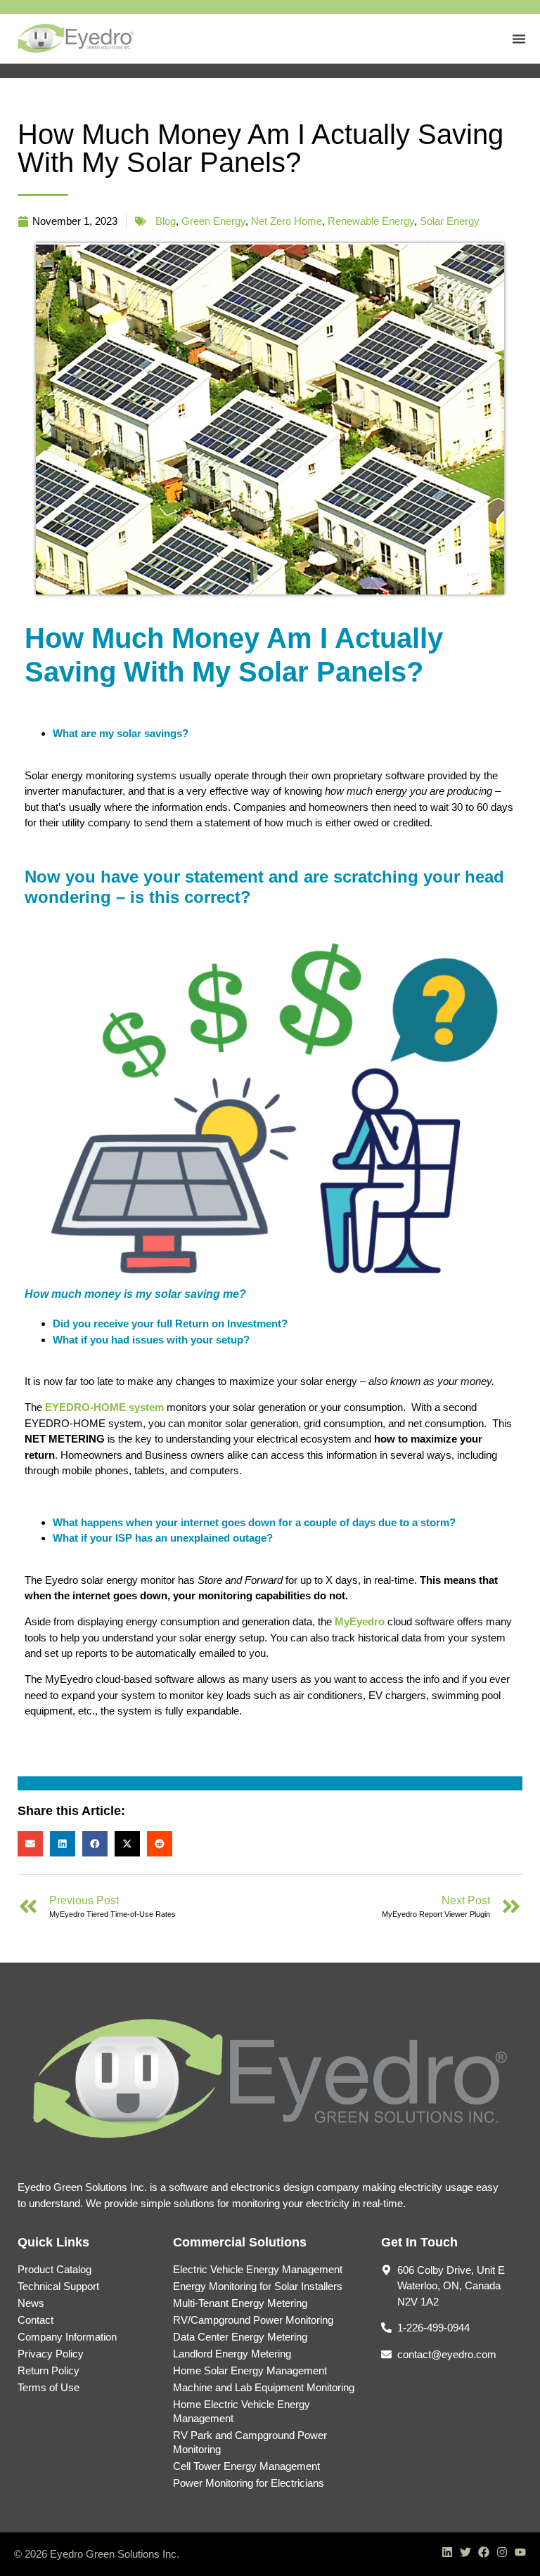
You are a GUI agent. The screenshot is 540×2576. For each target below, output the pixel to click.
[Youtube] (520, 2552)
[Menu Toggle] (519, 39)
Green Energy (213, 221)
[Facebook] (484, 2552)
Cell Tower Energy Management (246, 2466)
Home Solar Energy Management (250, 2370)
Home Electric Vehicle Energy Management (242, 2411)
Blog (166, 221)
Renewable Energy (371, 221)
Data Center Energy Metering (240, 2337)
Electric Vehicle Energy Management (258, 2269)
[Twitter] (465, 2552)
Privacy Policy (51, 2354)
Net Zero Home (287, 221)
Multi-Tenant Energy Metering (240, 2303)
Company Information (67, 2337)
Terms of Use (49, 2387)
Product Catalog (54, 2269)
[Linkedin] (447, 2552)
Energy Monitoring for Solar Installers (258, 2286)
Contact (36, 2320)
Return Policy (49, 2370)
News (31, 2303)
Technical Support (58, 2286)
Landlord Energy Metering (232, 2354)
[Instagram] (502, 2552)
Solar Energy (450, 221)
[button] (30, 1844)
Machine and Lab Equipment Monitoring (264, 2387)
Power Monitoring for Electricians (249, 2483)
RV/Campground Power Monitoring (253, 2320)
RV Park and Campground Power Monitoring (250, 2442)
